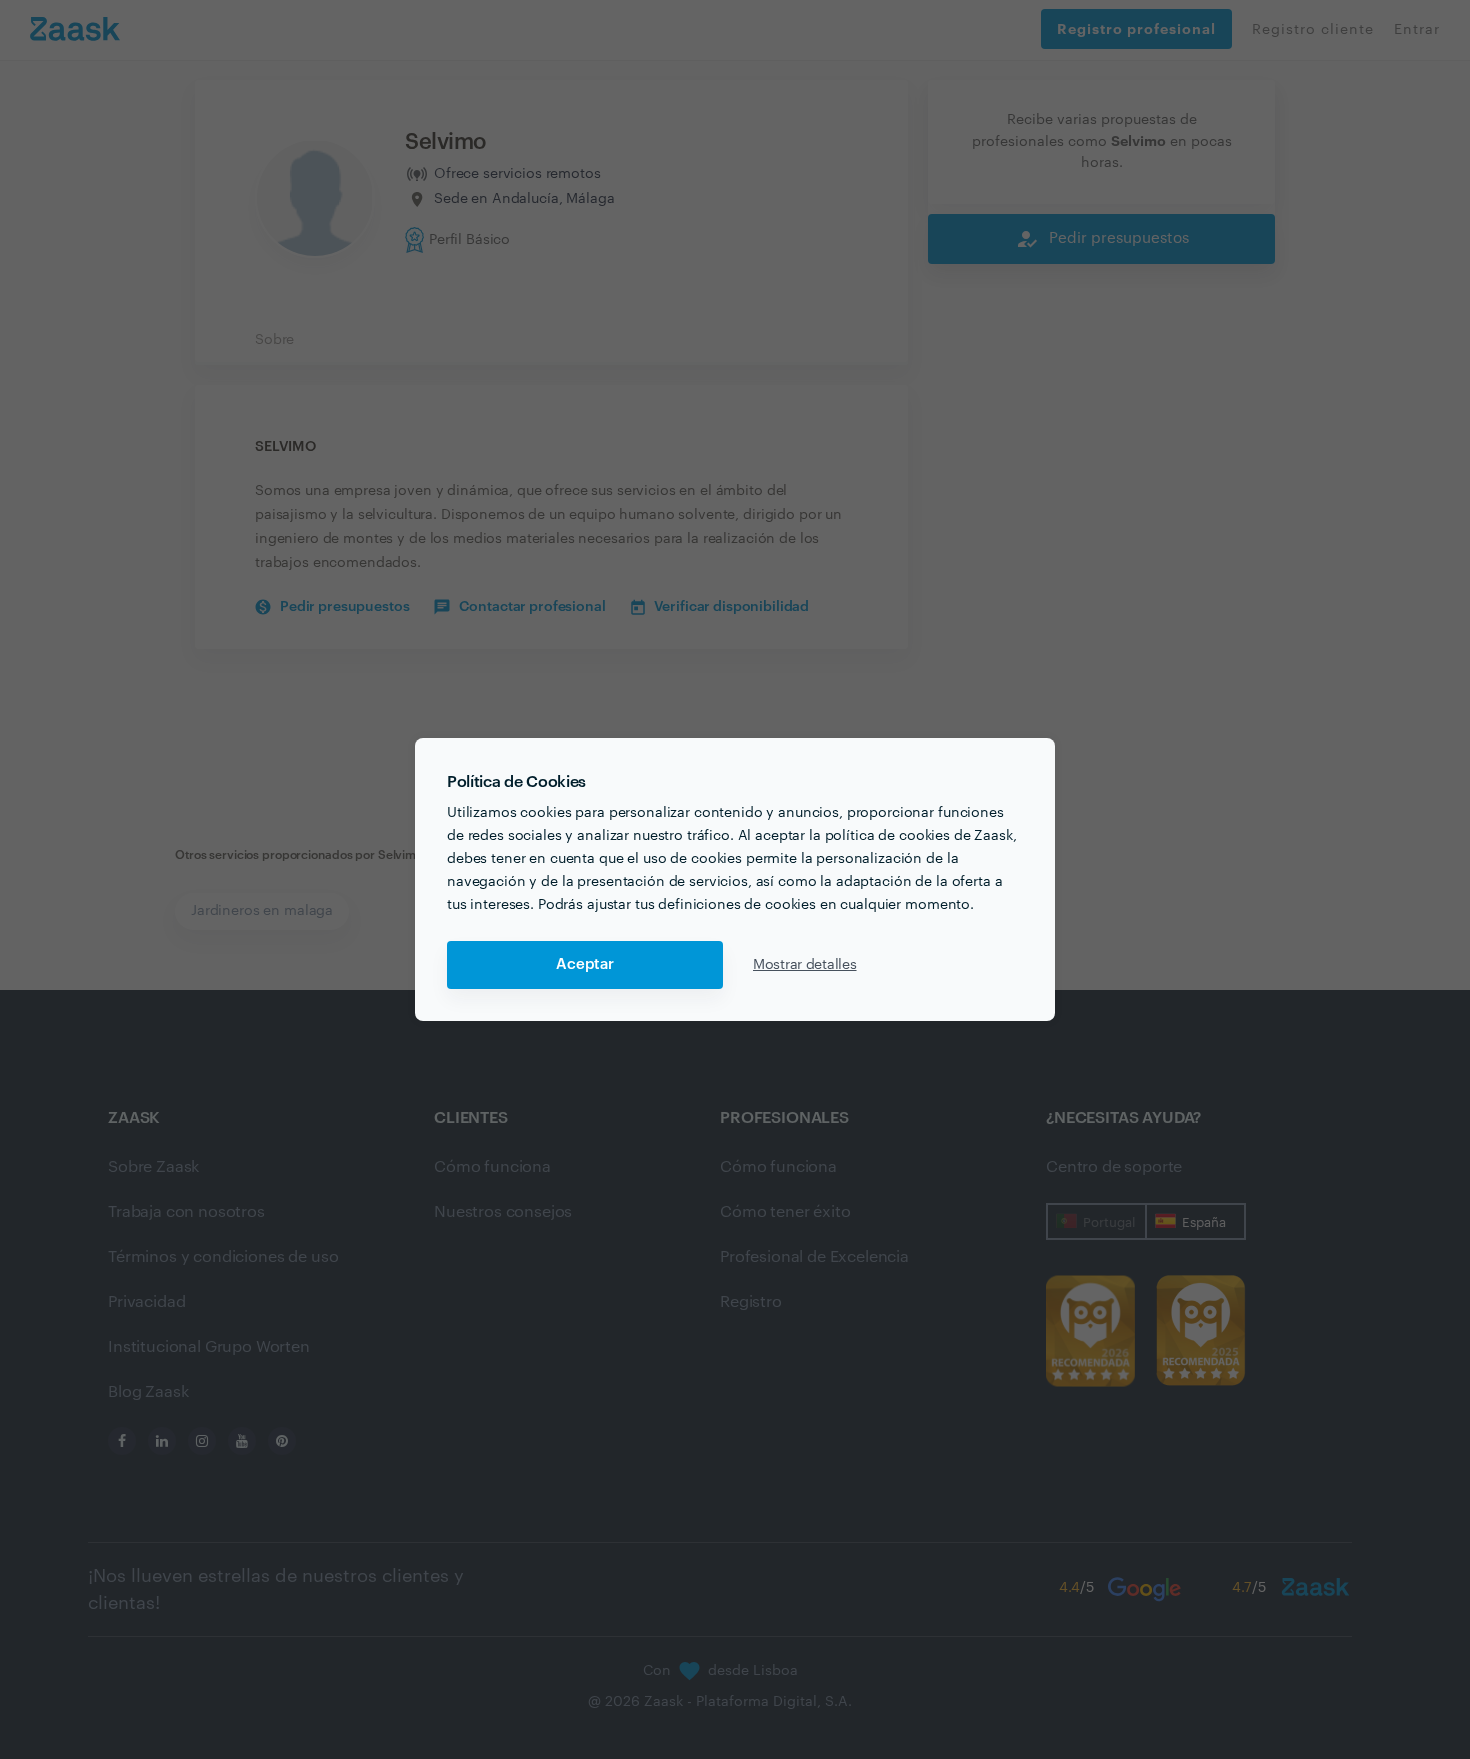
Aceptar (585, 964)
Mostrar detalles (805, 965)
